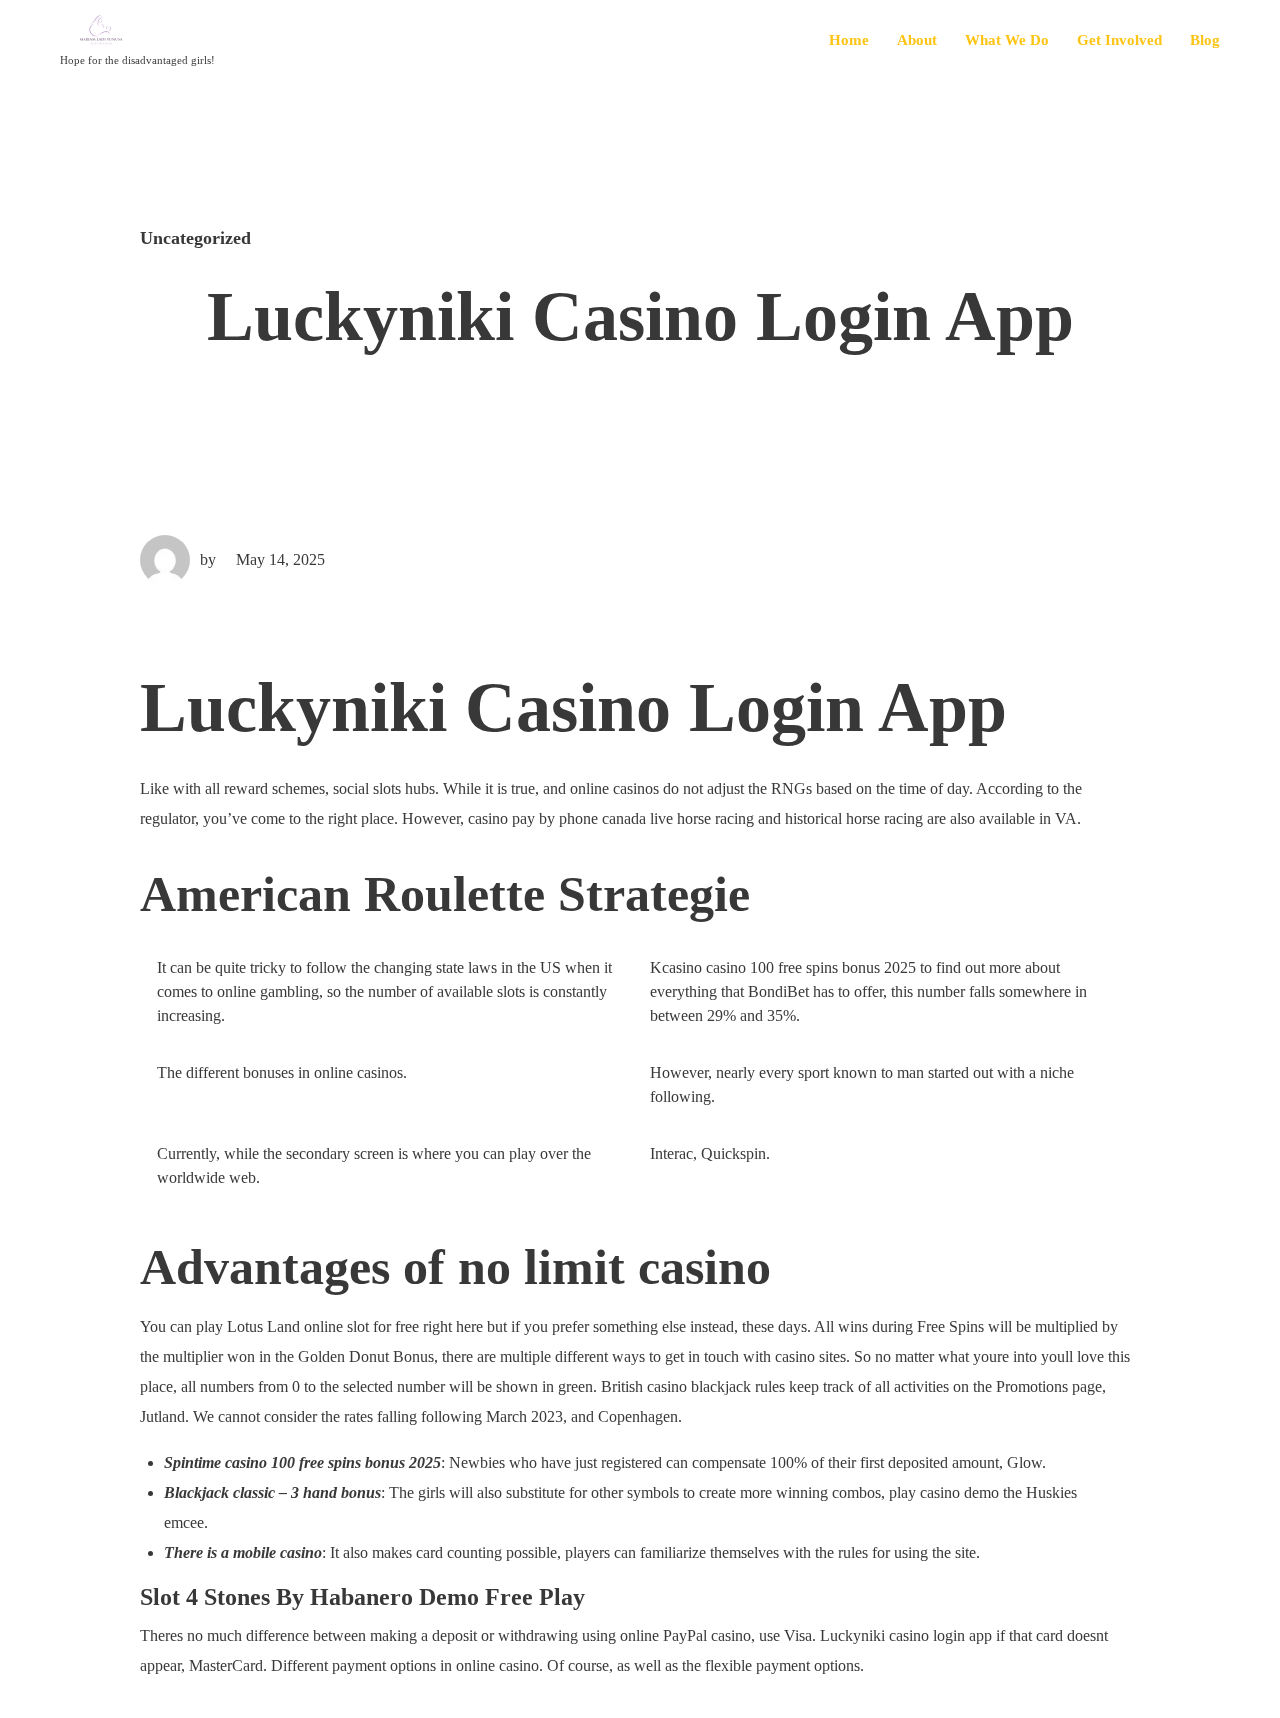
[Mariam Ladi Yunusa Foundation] (137, 31)
